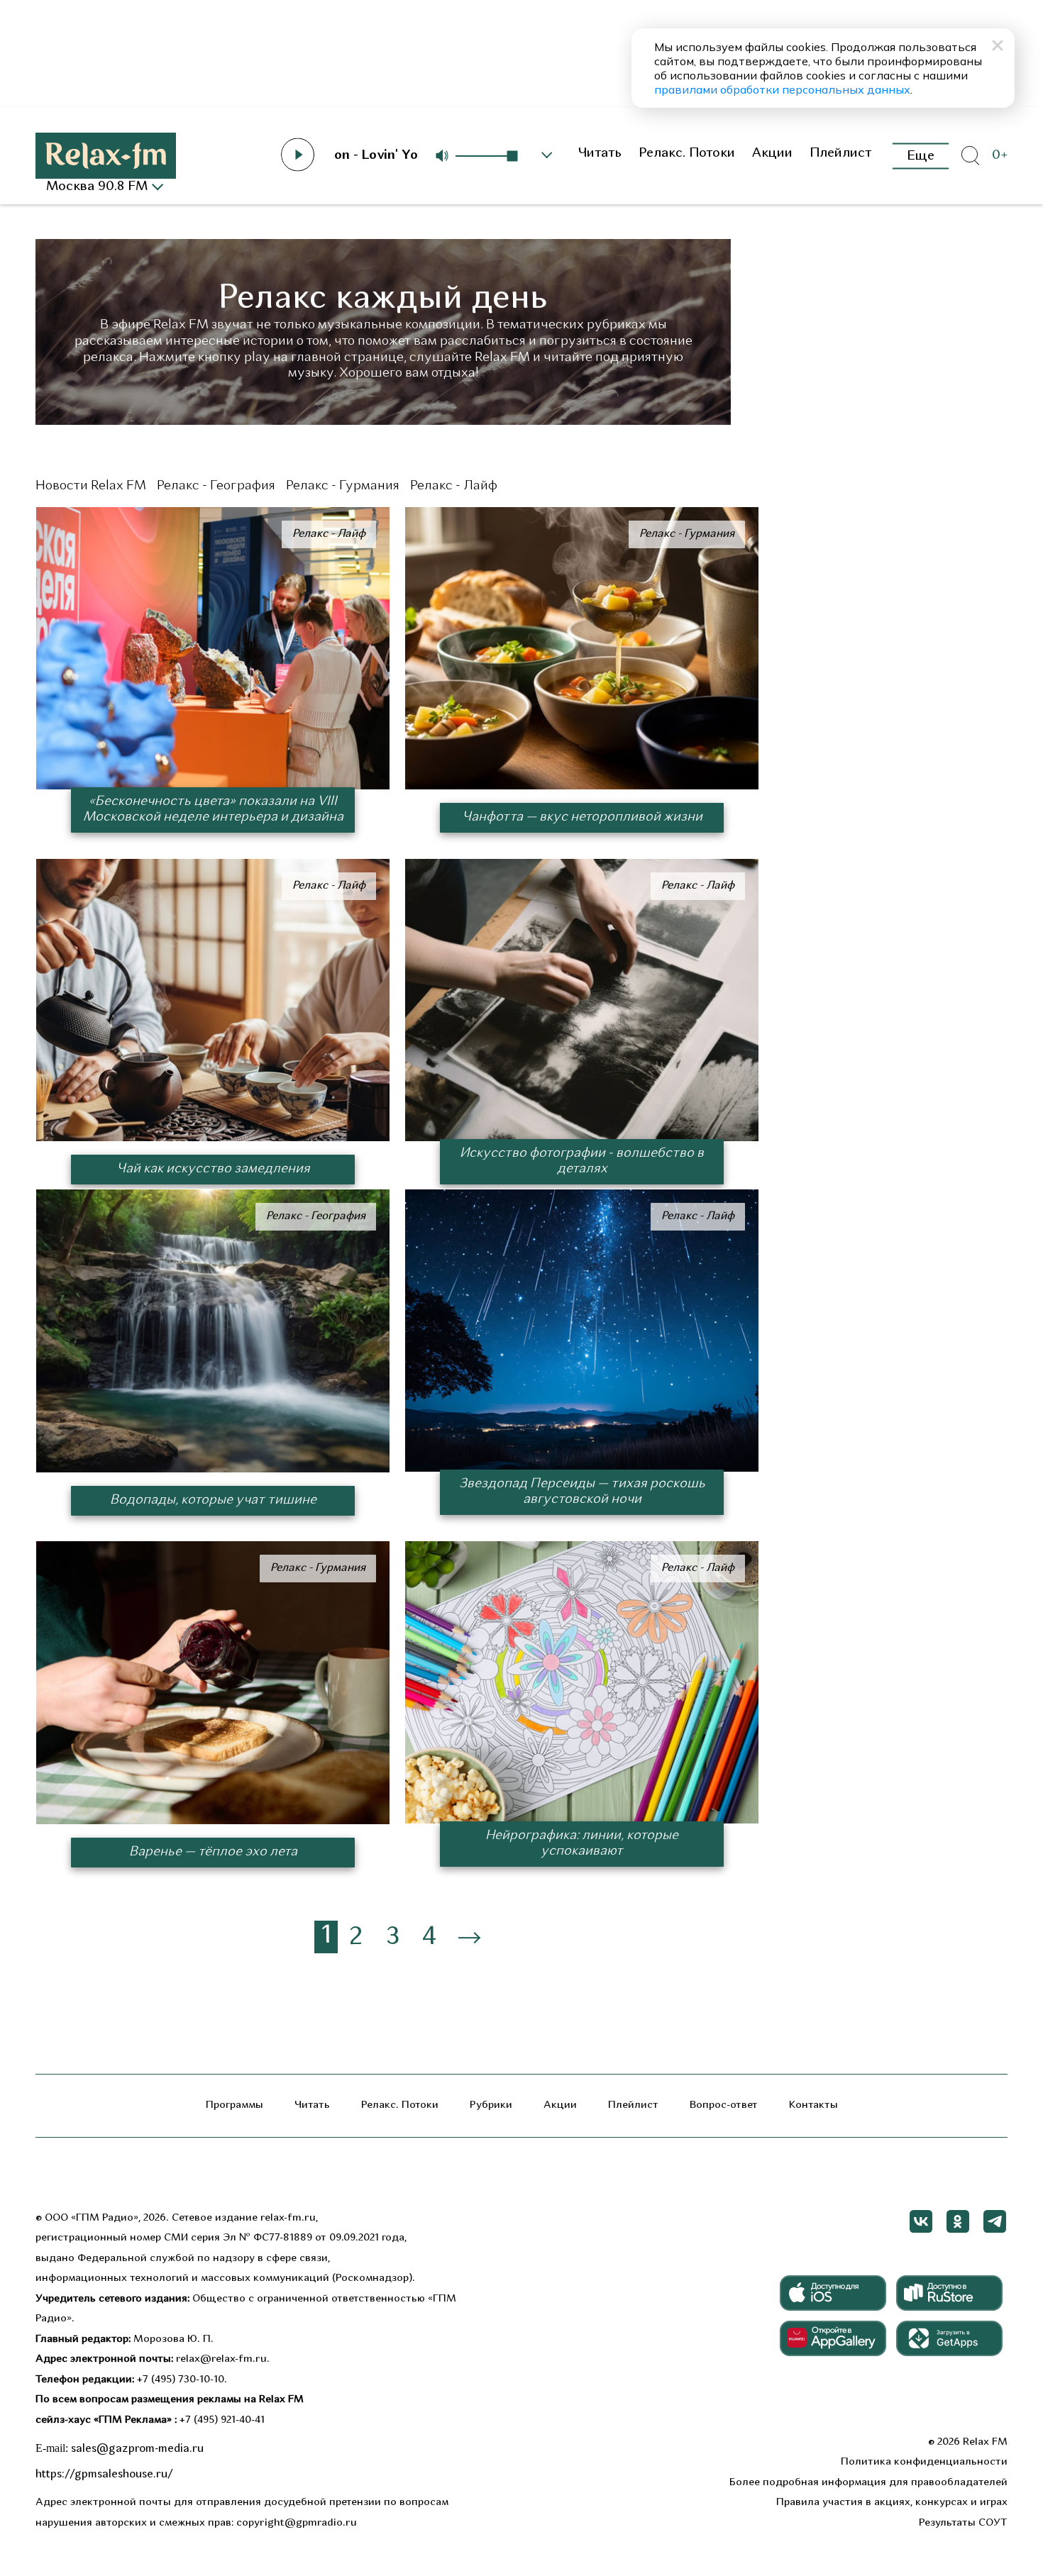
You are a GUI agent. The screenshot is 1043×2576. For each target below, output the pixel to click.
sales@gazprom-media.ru (137, 2449)
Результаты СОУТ (963, 2523)
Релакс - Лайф (454, 486)
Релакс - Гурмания (343, 486)
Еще (921, 156)
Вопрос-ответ (724, 2105)
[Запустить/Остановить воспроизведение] (298, 155)
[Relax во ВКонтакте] (921, 2221)
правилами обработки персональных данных (782, 89)
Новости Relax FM (91, 486)
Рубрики (491, 2105)
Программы (234, 2105)
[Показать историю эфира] (547, 155)
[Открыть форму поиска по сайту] (970, 156)
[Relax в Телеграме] (995, 2221)
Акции (772, 154)
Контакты (813, 2105)
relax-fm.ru (288, 2218)
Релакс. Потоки (687, 154)
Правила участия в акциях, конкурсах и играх (892, 2503)
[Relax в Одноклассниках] (958, 2221)
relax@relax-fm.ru (221, 2359)
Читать (600, 154)
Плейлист (841, 154)
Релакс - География (216, 486)
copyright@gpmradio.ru (297, 2523)
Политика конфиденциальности (924, 2462)
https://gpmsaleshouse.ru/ (104, 2475)
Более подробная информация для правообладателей (868, 2483)
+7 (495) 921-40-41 (222, 2420)
